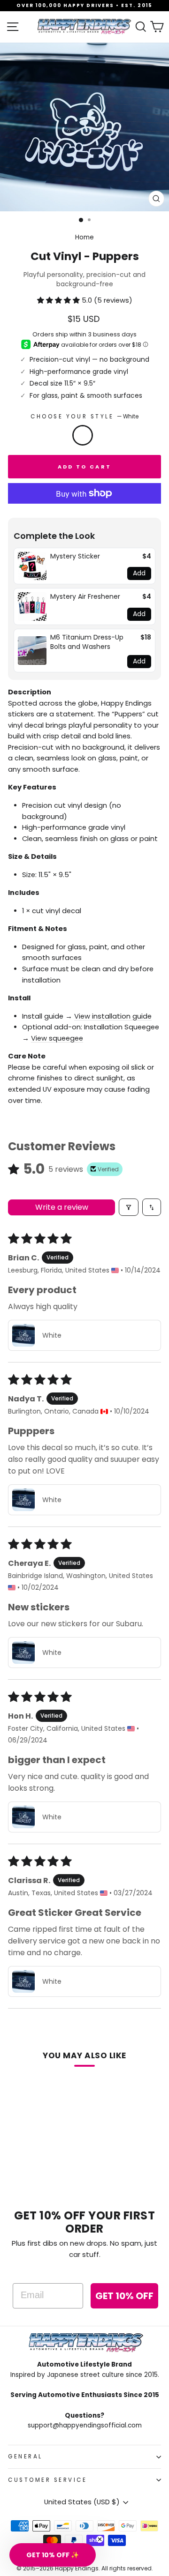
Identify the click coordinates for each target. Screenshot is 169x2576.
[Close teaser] (100, 2539)
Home (84, 237)
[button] (59, 300)
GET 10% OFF (124, 2296)
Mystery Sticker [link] (75, 556)
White (83, 435)
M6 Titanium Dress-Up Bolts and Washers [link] (87, 642)
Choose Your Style (84, 417)
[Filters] (129, 1207)
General (25, 2457)
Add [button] (139, 573)
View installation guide (113, 1016)
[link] (32, 566)
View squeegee (57, 1038)
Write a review (62, 1207)
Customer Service (48, 2480)
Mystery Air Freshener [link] (85, 597)
